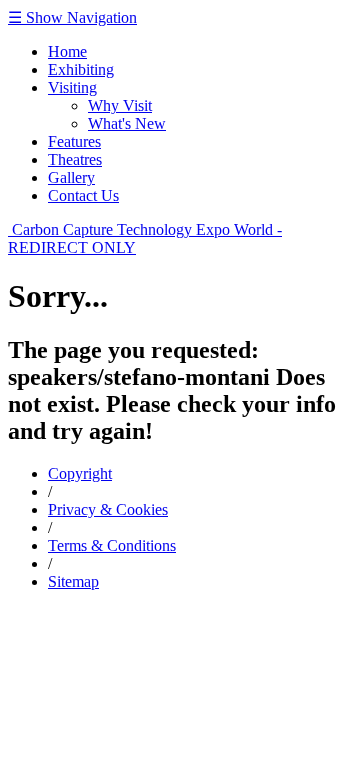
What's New (127, 123)
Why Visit (120, 105)
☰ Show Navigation (72, 17)
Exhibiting (81, 69)
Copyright (80, 473)
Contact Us (83, 195)
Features (74, 141)
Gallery (71, 177)
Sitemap (73, 581)
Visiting (72, 87)
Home (67, 51)
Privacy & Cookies (108, 509)
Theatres (75, 159)
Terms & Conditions (112, 545)
